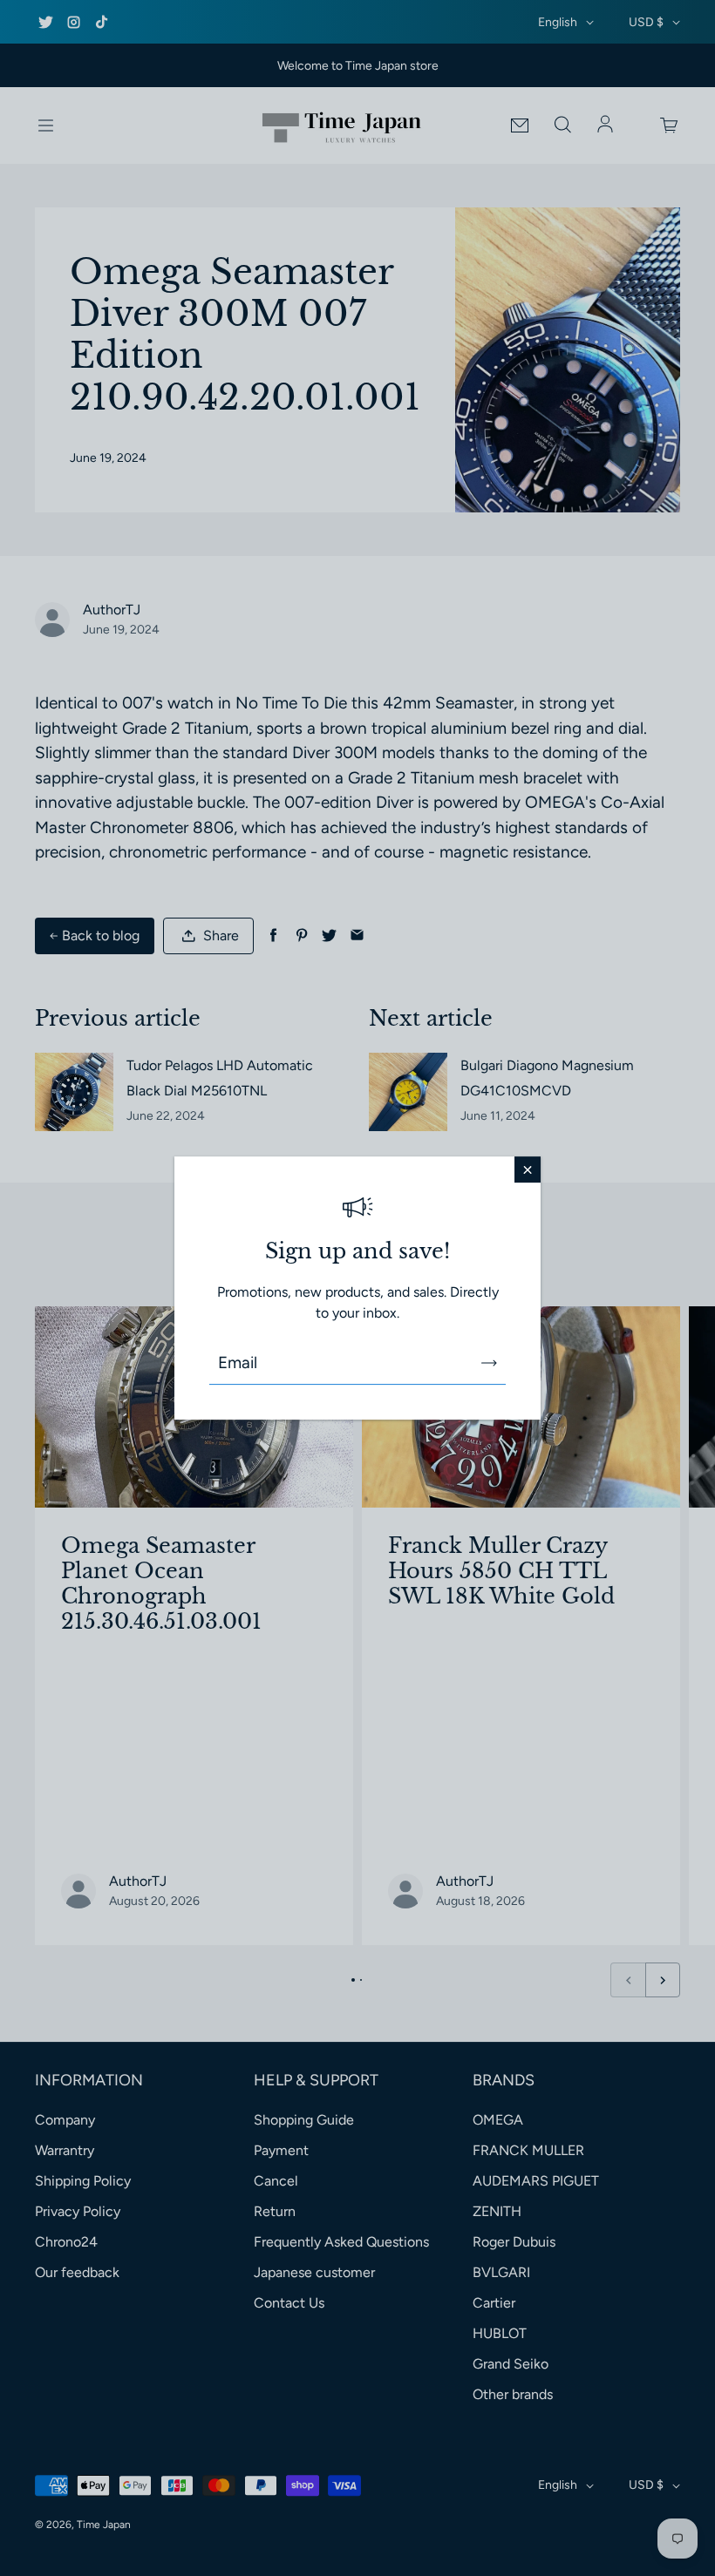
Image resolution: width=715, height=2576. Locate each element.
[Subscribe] (489, 1363)
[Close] (528, 1169)
